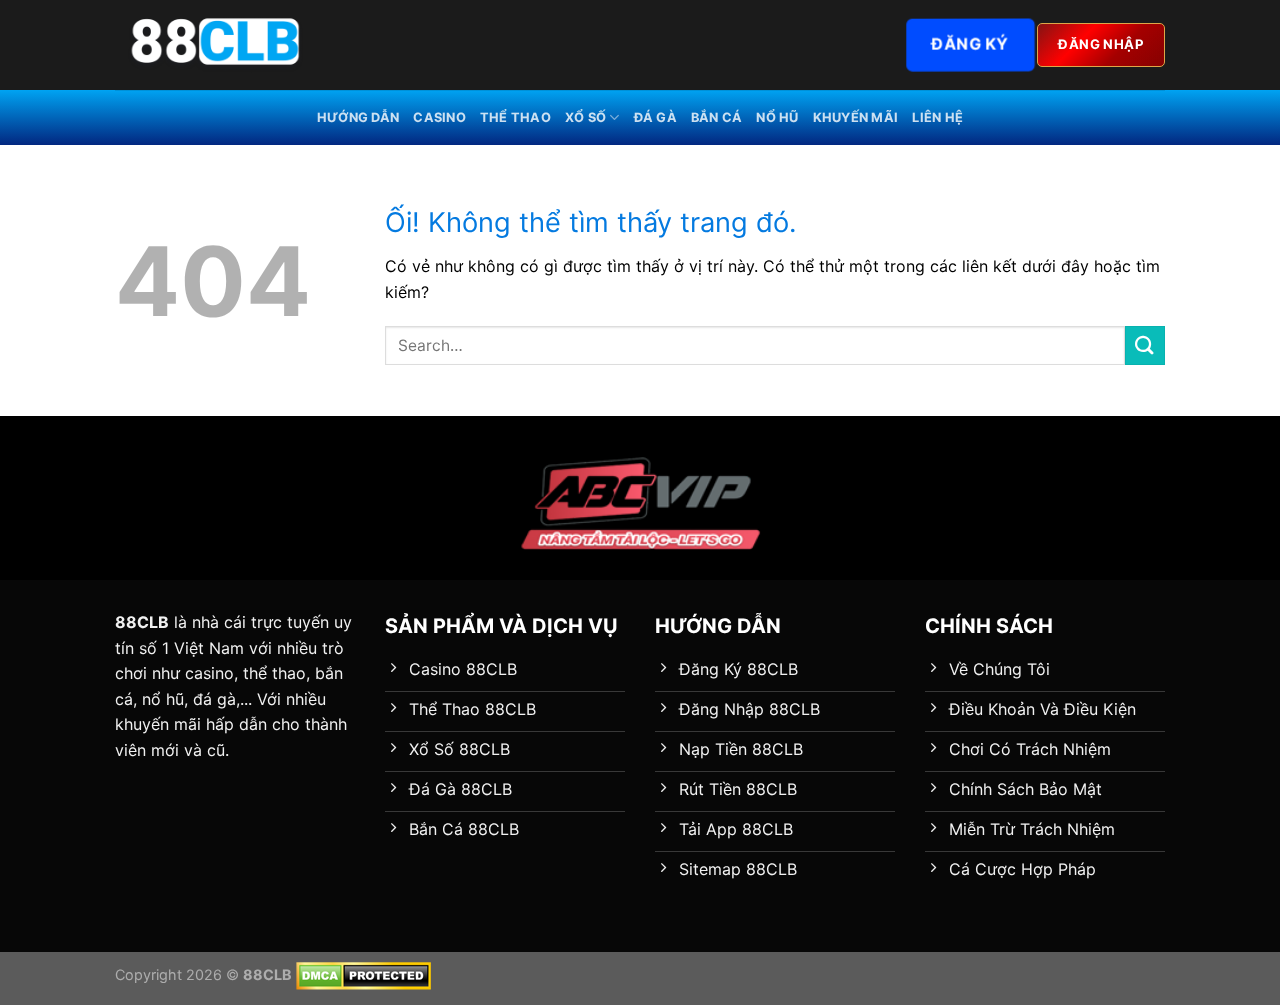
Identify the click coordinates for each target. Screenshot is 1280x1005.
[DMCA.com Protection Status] (363, 974)
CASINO (439, 117)
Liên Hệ (937, 117)
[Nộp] (1145, 345)
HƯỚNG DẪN (358, 117)
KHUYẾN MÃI (856, 117)
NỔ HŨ (777, 117)
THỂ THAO (515, 117)
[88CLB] (215, 45)
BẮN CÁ (717, 117)
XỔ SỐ (585, 117)
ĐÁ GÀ (655, 117)
